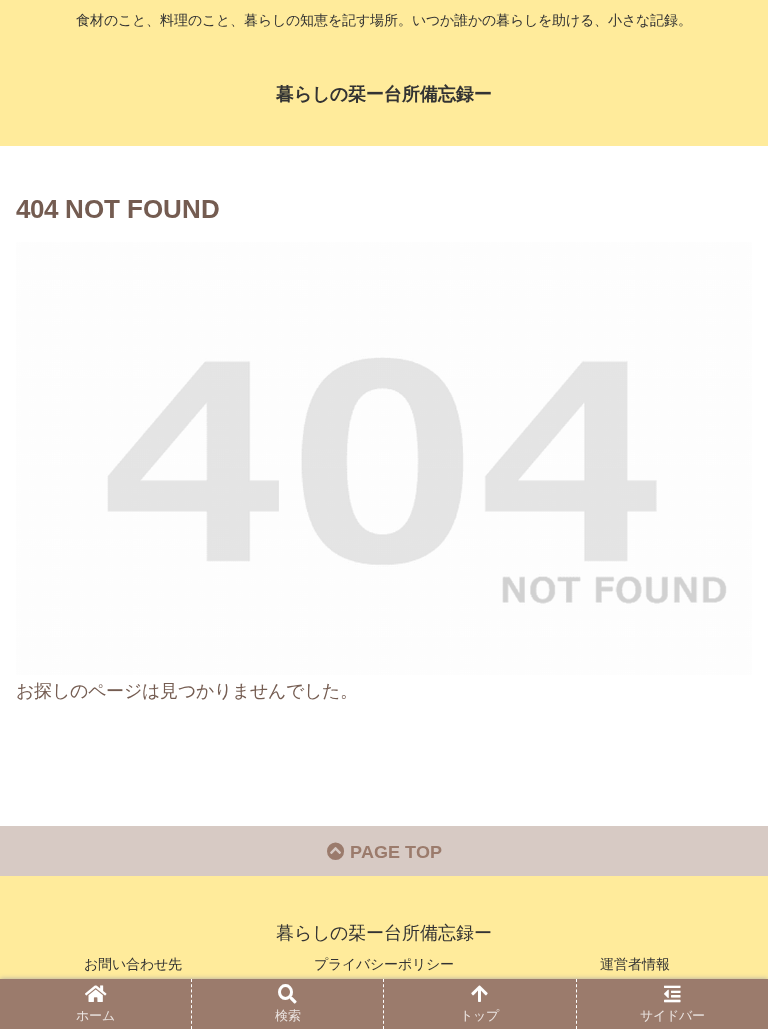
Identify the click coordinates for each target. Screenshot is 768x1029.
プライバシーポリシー (384, 964)
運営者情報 (635, 964)
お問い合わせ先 (133, 964)
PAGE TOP (393, 852)
